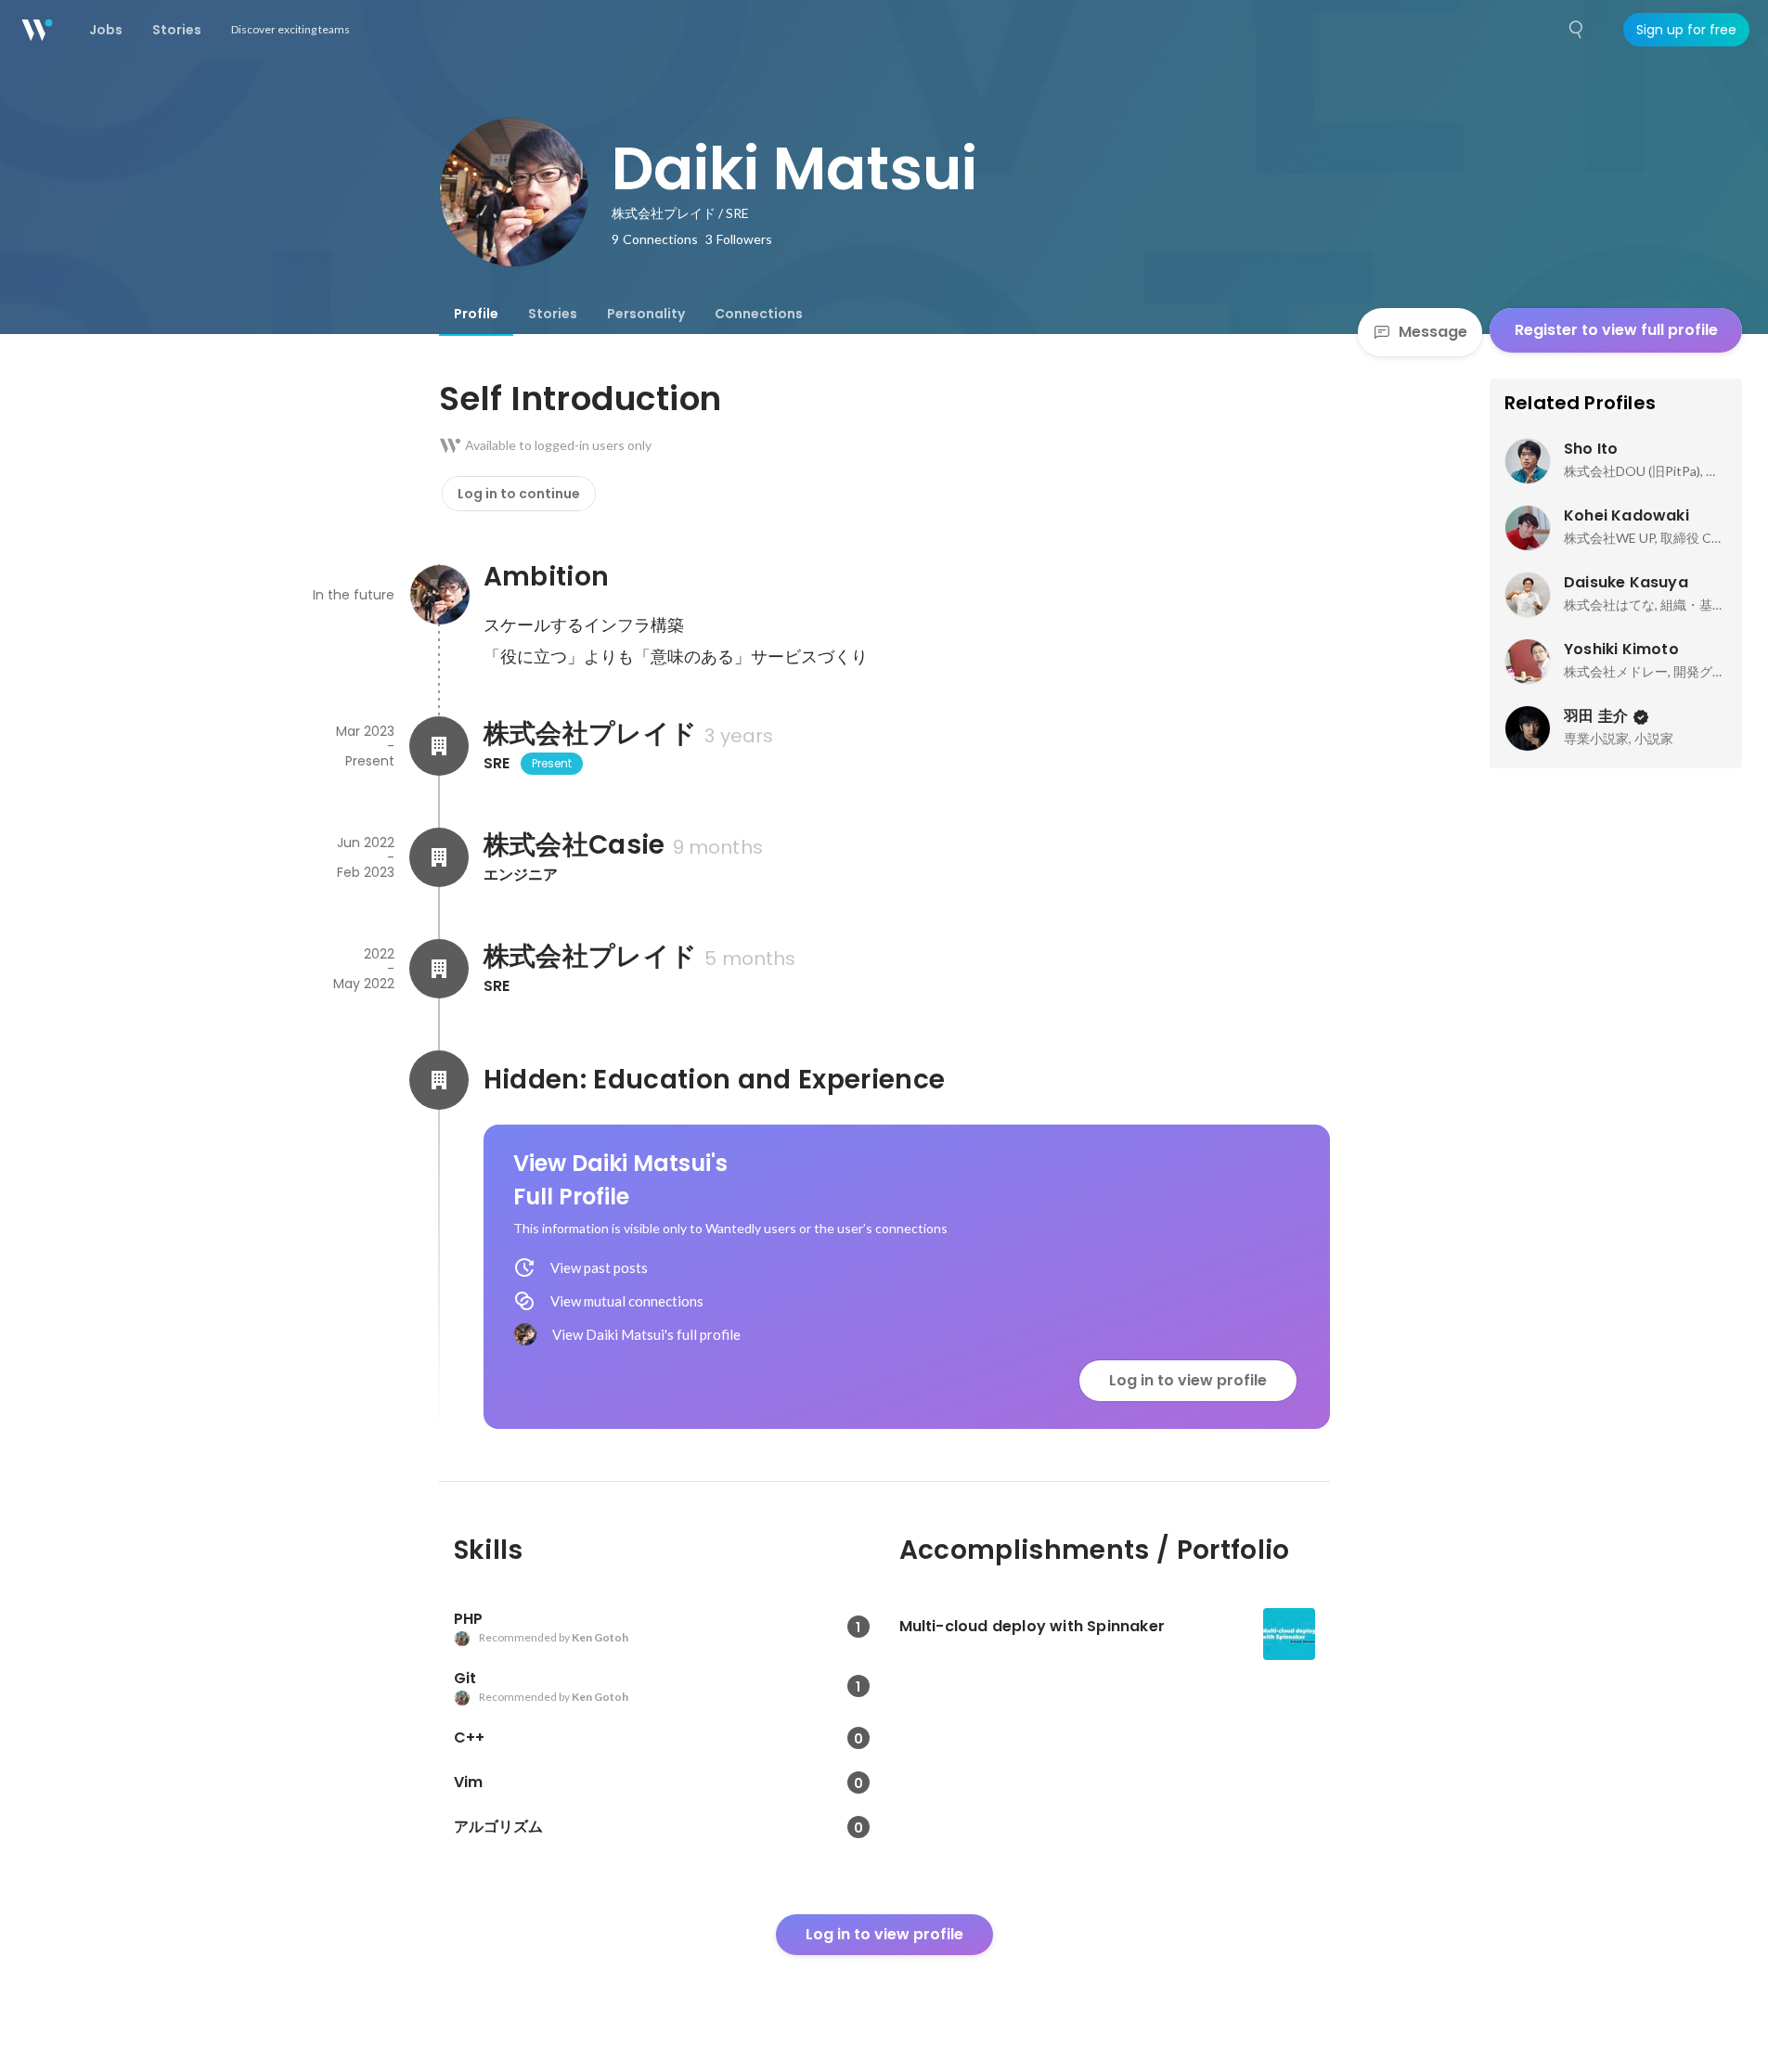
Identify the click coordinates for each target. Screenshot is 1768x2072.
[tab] (476, 314)
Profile (476, 314)
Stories (553, 314)
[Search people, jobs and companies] (1577, 30)
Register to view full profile (1616, 330)
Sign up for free (1686, 30)
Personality (646, 314)
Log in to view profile (1188, 1380)
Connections (759, 314)
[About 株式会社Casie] (439, 857)
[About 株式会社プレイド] (439, 746)
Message (1433, 332)
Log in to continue (519, 494)
